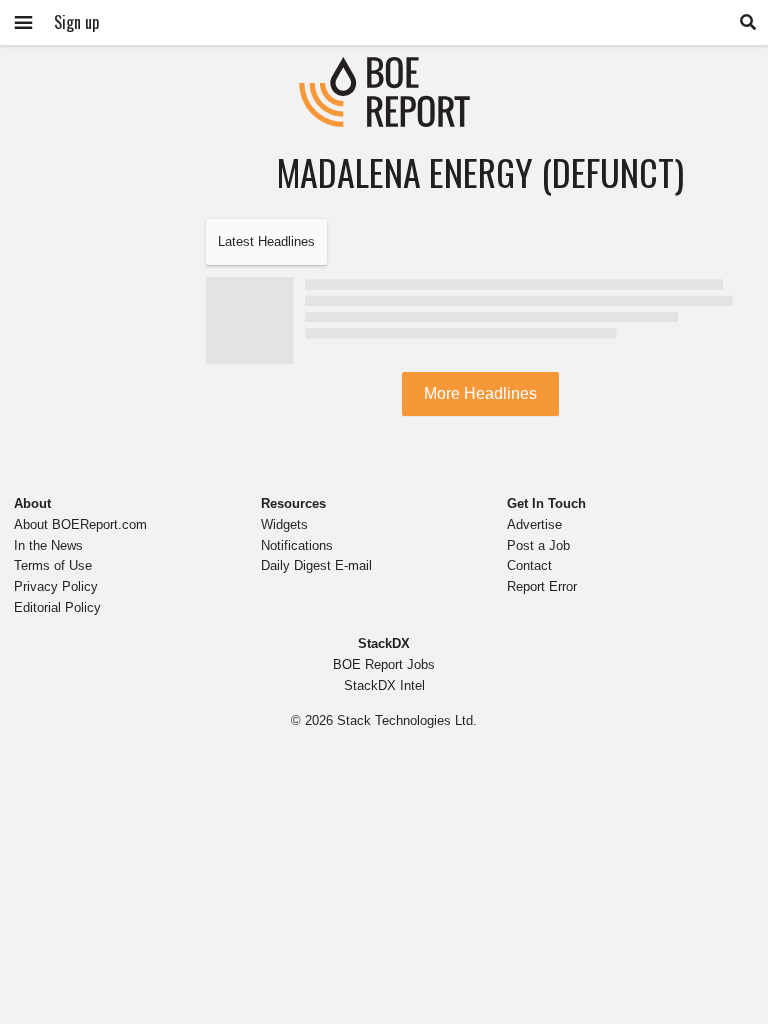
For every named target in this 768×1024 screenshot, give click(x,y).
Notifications (297, 545)
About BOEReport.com (80, 524)
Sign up (76, 22)
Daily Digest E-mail (316, 565)
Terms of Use (53, 565)
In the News (48, 545)
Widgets (284, 524)
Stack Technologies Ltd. (407, 720)
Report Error (542, 586)
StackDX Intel (384, 685)
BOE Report (384, 69)
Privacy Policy (56, 586)
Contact (529, 565)
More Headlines (480, 393)
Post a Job (538, 545)
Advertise (534, 524)
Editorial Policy (57, 607)
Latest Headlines (266, 241)
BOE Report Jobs (384, 664)
